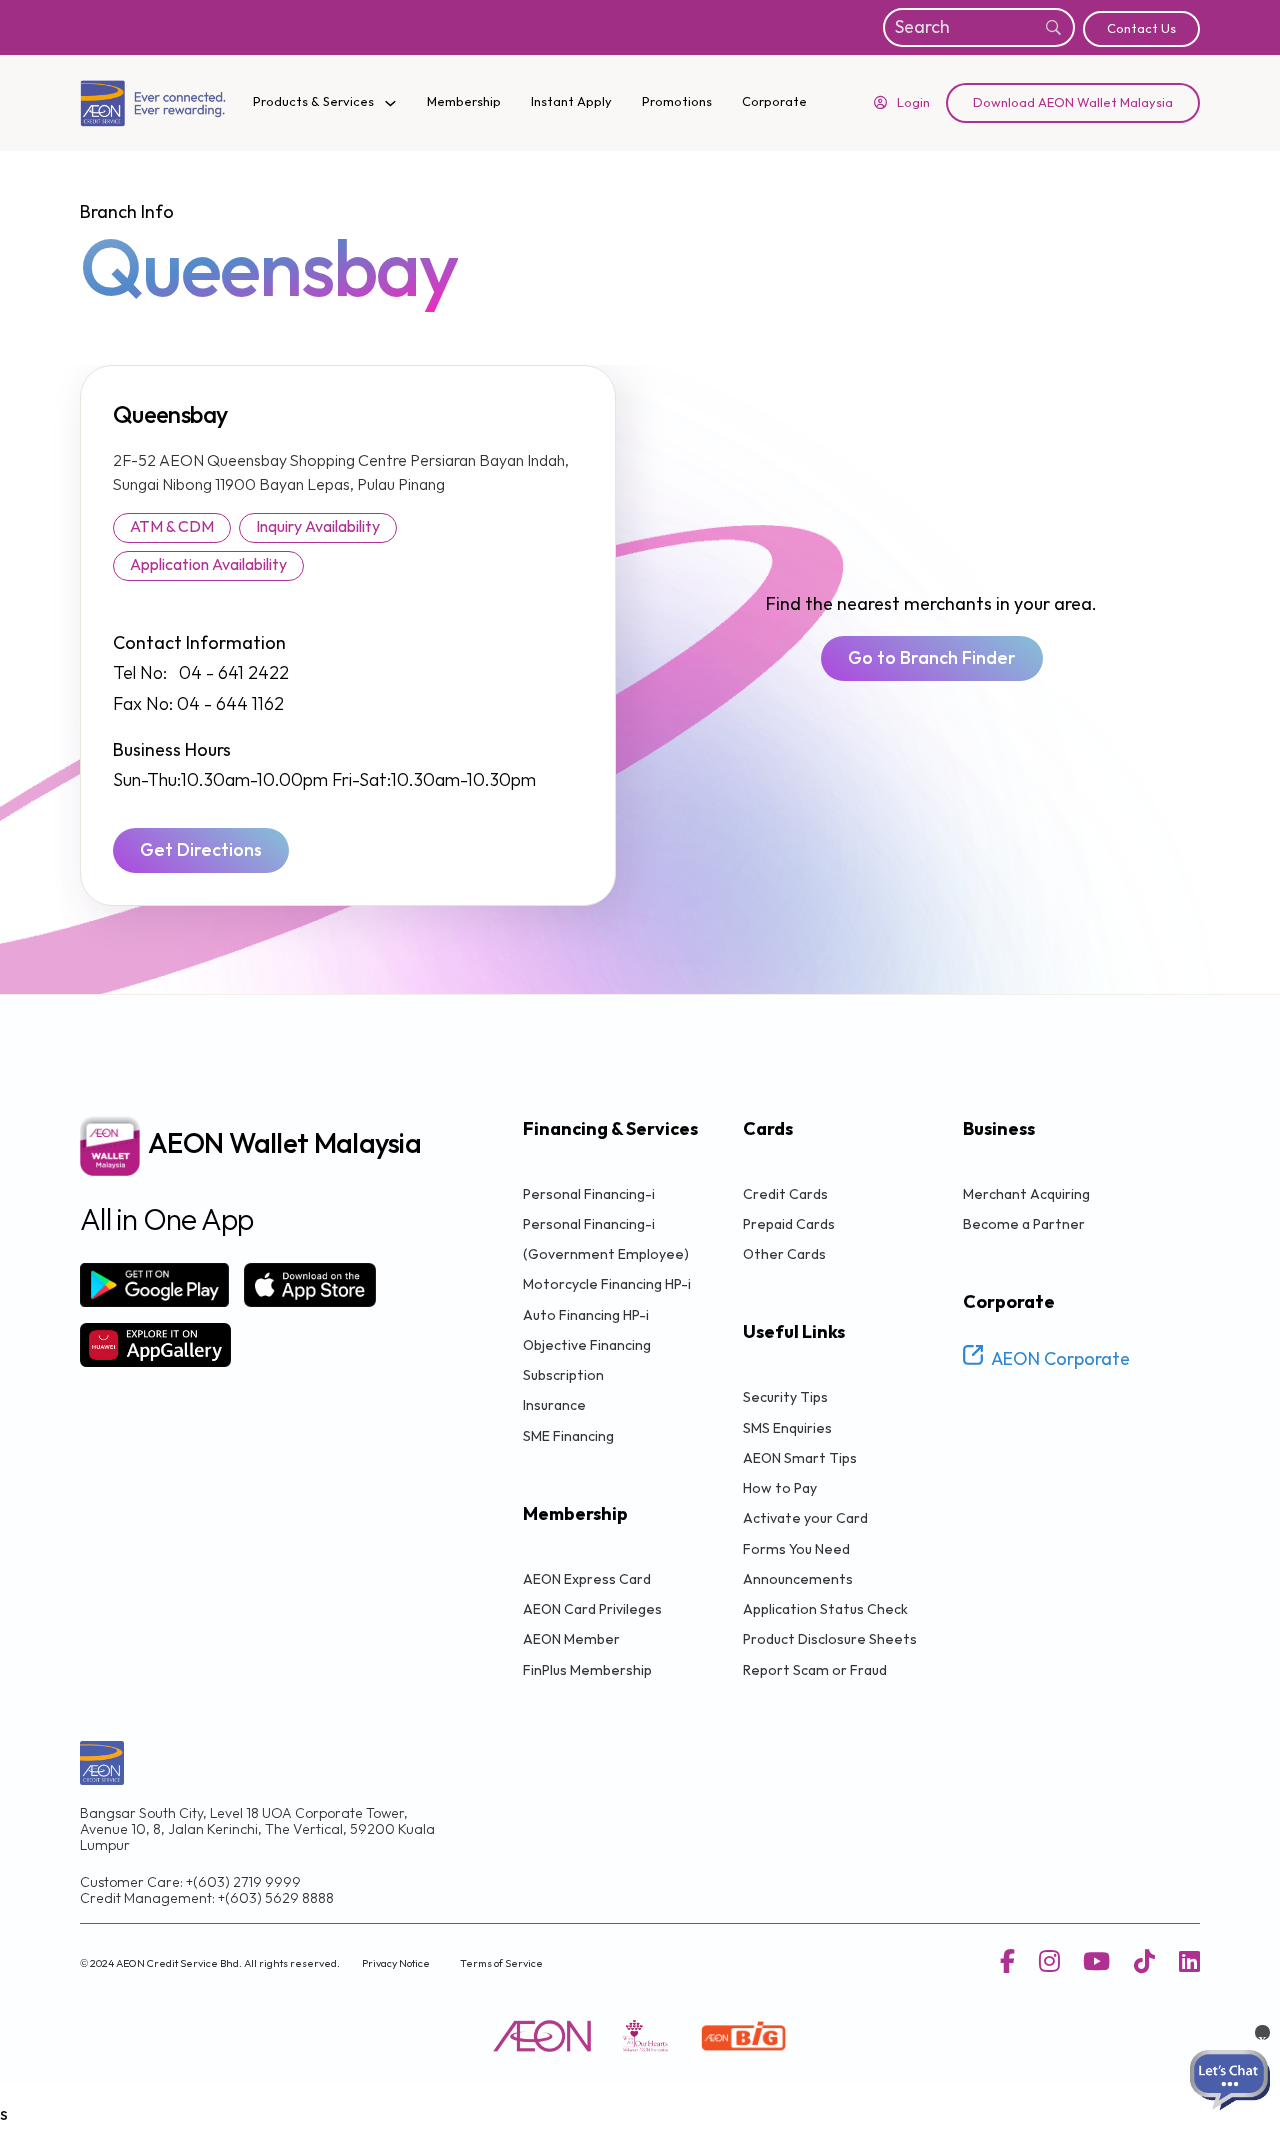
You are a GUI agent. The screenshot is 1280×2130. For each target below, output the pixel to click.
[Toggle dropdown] (390, 103)
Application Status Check (825, 1609)
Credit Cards (785, 1194)
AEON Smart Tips (800, 1458)
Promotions (677, 102)
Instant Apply (571, 102)
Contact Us (1141, 29)
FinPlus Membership (587, 1670)
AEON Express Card (587, 1579)
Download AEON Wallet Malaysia (1073, 103)
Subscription (563, 1375)
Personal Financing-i (589, 1194)
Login (913, 103)
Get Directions (201, 850)
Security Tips (785, 1397)
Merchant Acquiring (1026, 1194)
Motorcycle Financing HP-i (607, 1284)
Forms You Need (796, 1549)
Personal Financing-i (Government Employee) (606, 1239)
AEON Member (571, 1639)
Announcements (798, 1579)
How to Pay (780, 1488)
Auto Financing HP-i (586, 1315)
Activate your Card (805, 1518)
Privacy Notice (396, 1963)
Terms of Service (501, 1963)
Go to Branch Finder (932, 658)
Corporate (774, 102)
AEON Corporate (1060, 1360)
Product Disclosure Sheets (830, 1639)
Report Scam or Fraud (815, 1670)
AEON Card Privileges (592, 1609)
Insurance (554, 1405)
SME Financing (568, 1436)
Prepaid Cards (789, 1224)
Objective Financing (587, 1345)
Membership (464, 102)
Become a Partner (1024, 1224)
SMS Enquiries (787, 1428)
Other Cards (784, 1254)
